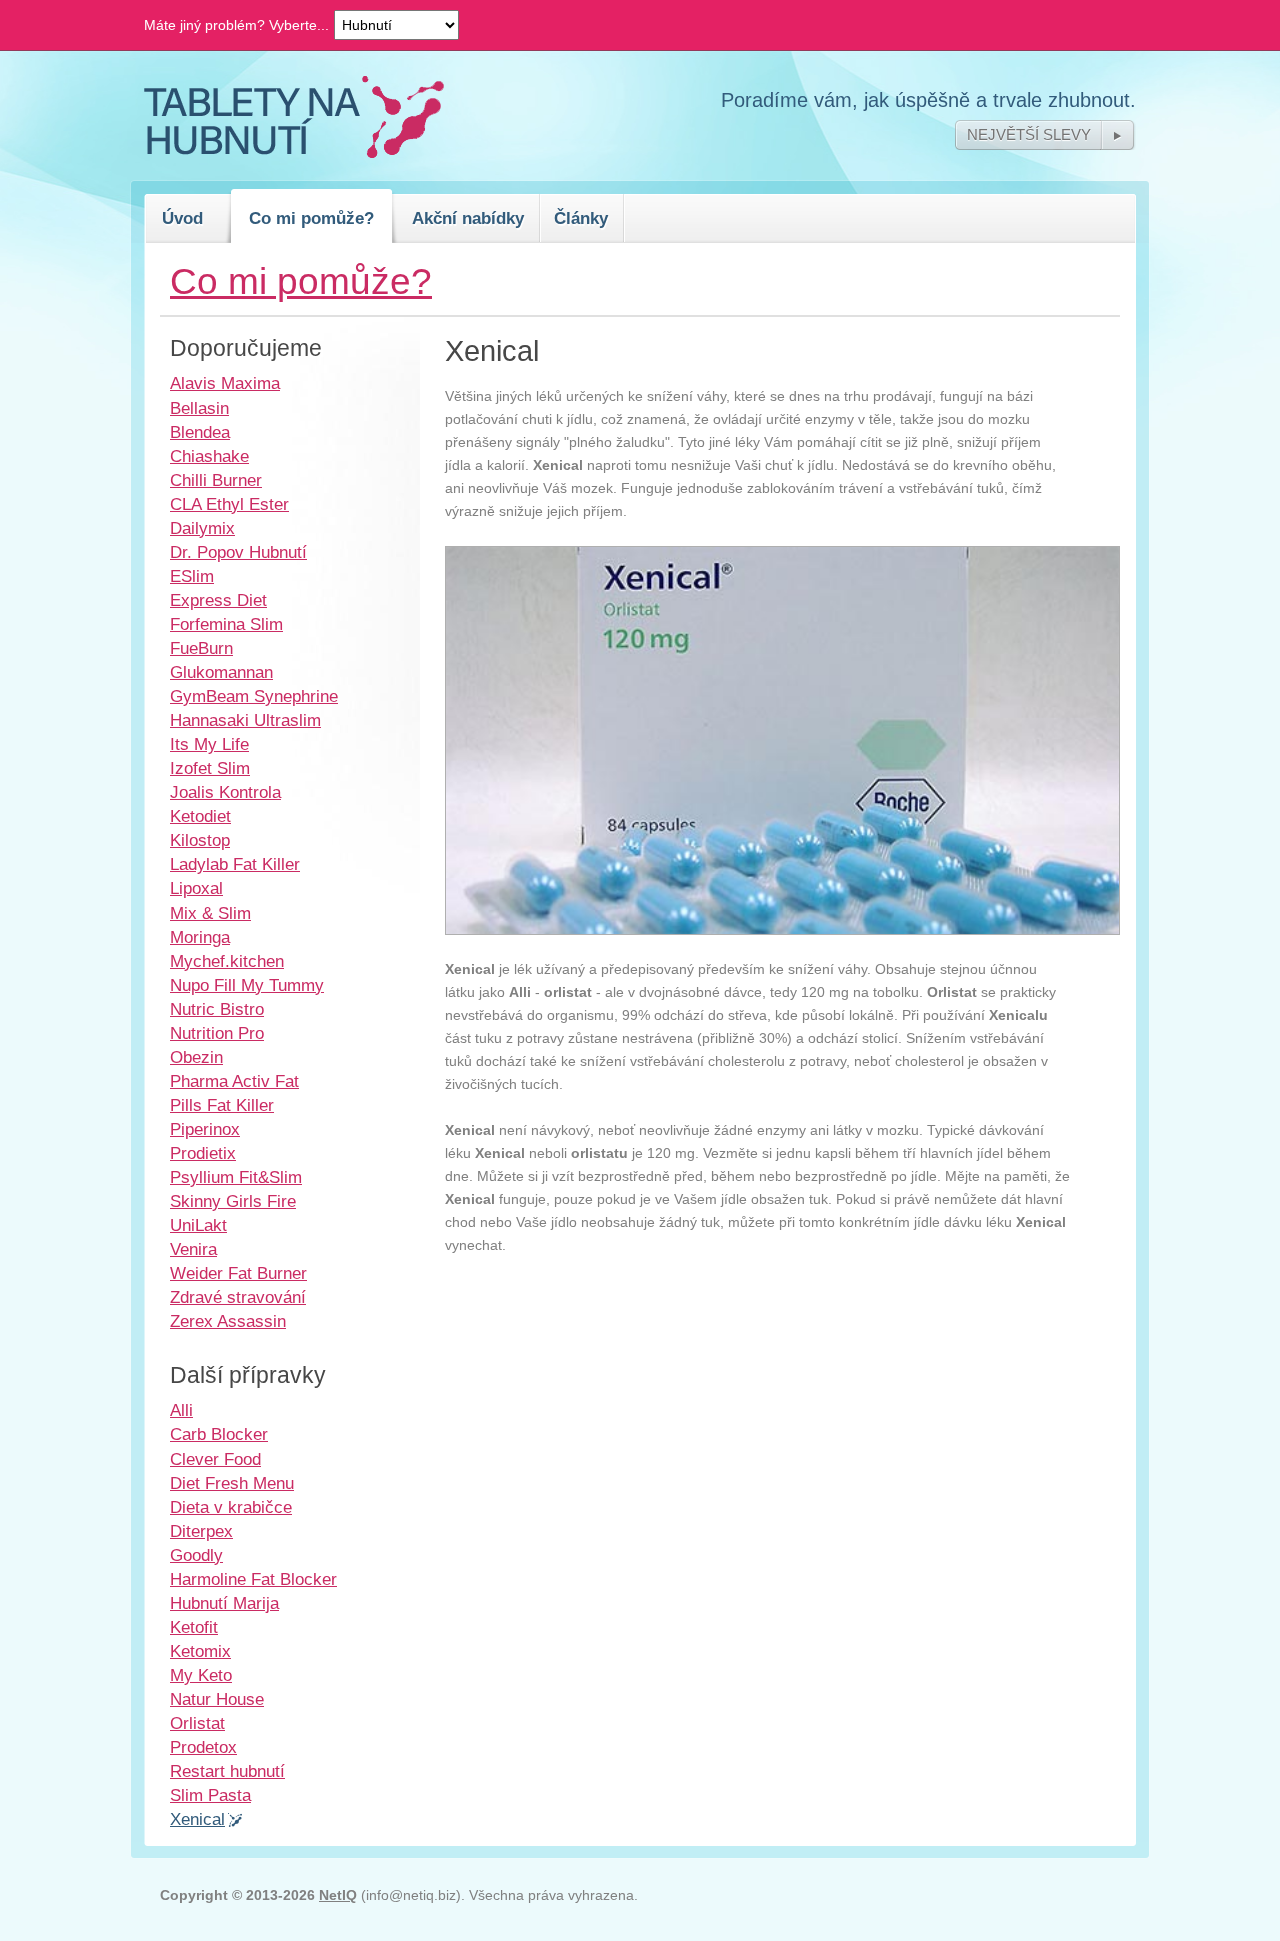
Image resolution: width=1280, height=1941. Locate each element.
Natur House (217, 1699)
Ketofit (194, 1627)
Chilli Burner (216, 480)
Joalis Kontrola (225, 792)
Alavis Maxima (225, 383)
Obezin (196, 1057)
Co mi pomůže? (311, 218)
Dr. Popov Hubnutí (238, 552)
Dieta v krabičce (231, 1507)
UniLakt (198, 1225)
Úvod (182, 218)
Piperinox (205, 1129)
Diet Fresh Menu (232, 1483)
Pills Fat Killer (222, 1105)
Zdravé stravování (238, 1297)
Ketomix (200, 1651)
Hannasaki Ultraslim (245, 720)
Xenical (197, 1819)
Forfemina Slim (226, 624)
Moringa (200, 937)
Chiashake (209, 456)
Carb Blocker (219, 1434)
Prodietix (203, 1153)
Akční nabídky (468, 218)
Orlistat (197, 1723)
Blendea (200, 432)
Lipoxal (196, 888)
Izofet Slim (210, 768)
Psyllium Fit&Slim (236, 1177)
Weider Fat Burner (238, 1273)
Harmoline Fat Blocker (253, 1579)
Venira (193, 1249)
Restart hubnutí (227, 1771)
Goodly (196, 1555)
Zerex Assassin (228, 1321)
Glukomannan (221, 672)
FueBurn (201, 648)
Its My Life (209, 744)
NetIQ (338, 1895)
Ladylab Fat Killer (235, 864)
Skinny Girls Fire (233, 1201)
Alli (181, 1410)
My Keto (201, 1675)
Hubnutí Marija (224, 1603)
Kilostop (200, 840)
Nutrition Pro (217, 1033)
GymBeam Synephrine (254, 696)
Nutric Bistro (217, 1009)
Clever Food (215, 1459)
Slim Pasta (210, 1795)
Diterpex (201, 1531)
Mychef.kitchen (227, 961)
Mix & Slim (210, 913)
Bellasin (199, 408)
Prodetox (203, 1747)
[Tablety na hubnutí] (294, 153)
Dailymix (202, 528)
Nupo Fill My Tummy (247, 985)
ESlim (192, 576)
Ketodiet (200, 816)
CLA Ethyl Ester (229, 504)
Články (581, 218)
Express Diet (218, 600)
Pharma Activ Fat (234, 1081)
